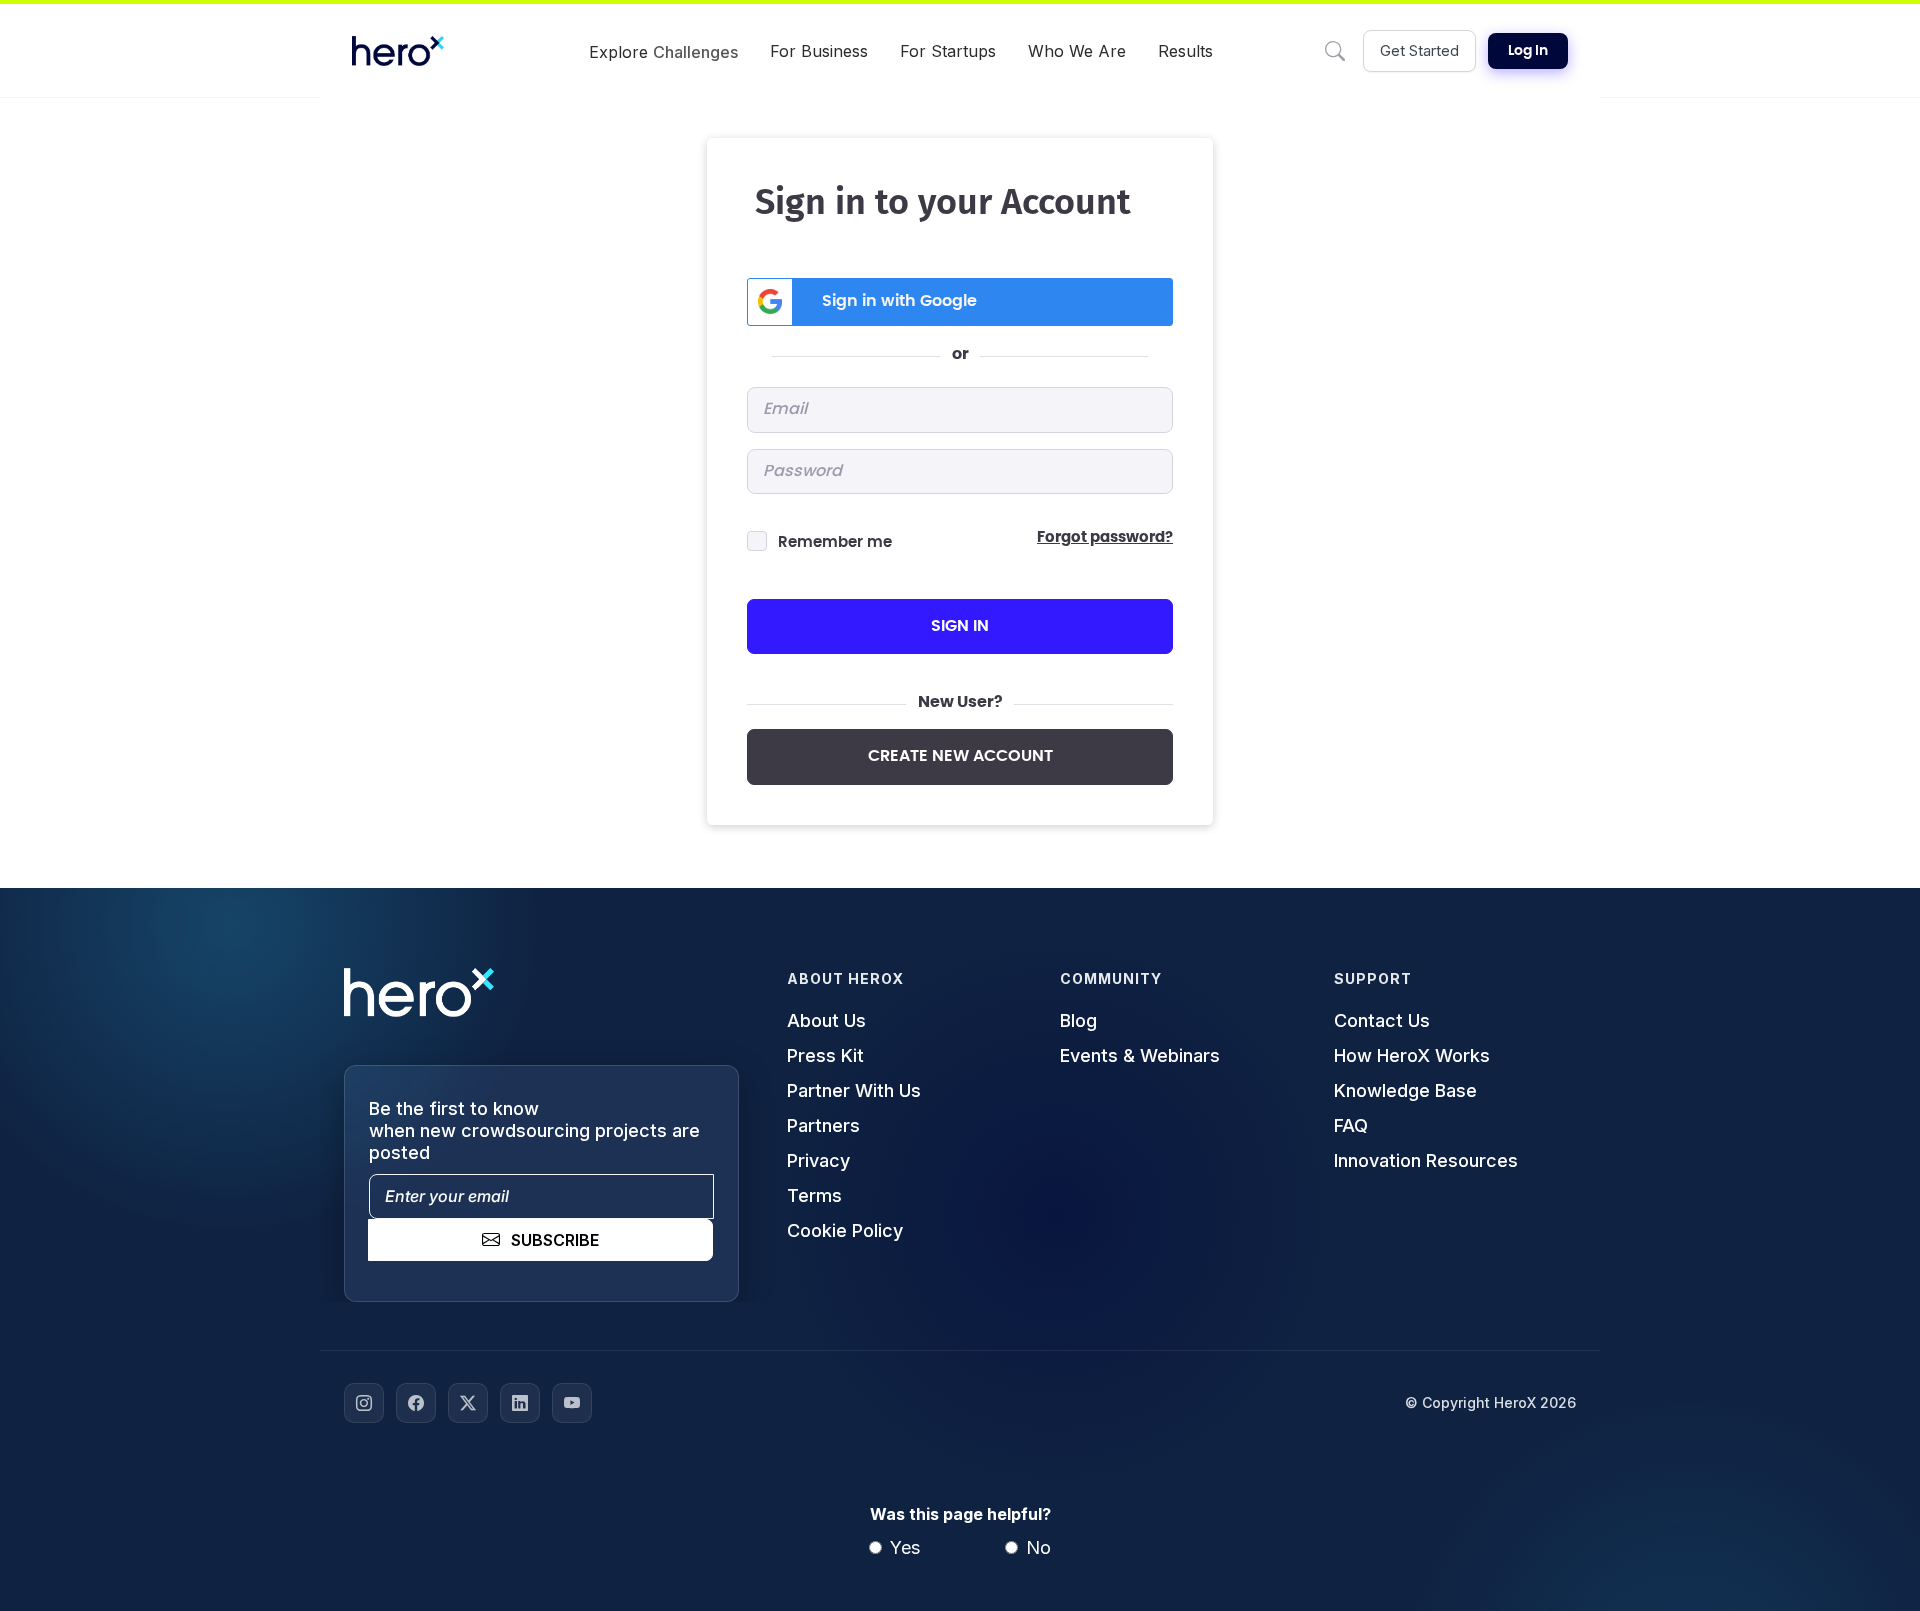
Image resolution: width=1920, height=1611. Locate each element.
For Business (819, 51)
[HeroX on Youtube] (572, 1403)
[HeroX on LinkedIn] (520, 1403)
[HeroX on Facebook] (416, 1403)
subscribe (555, 1240)
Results (1185, 51)
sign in (960, 626)
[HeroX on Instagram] (364, 1403)
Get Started (1419, 50)
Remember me (835, 542)
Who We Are (1077, 51)
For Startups (948, 51)
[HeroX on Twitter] (468, 1403)
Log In (1528, 51)
